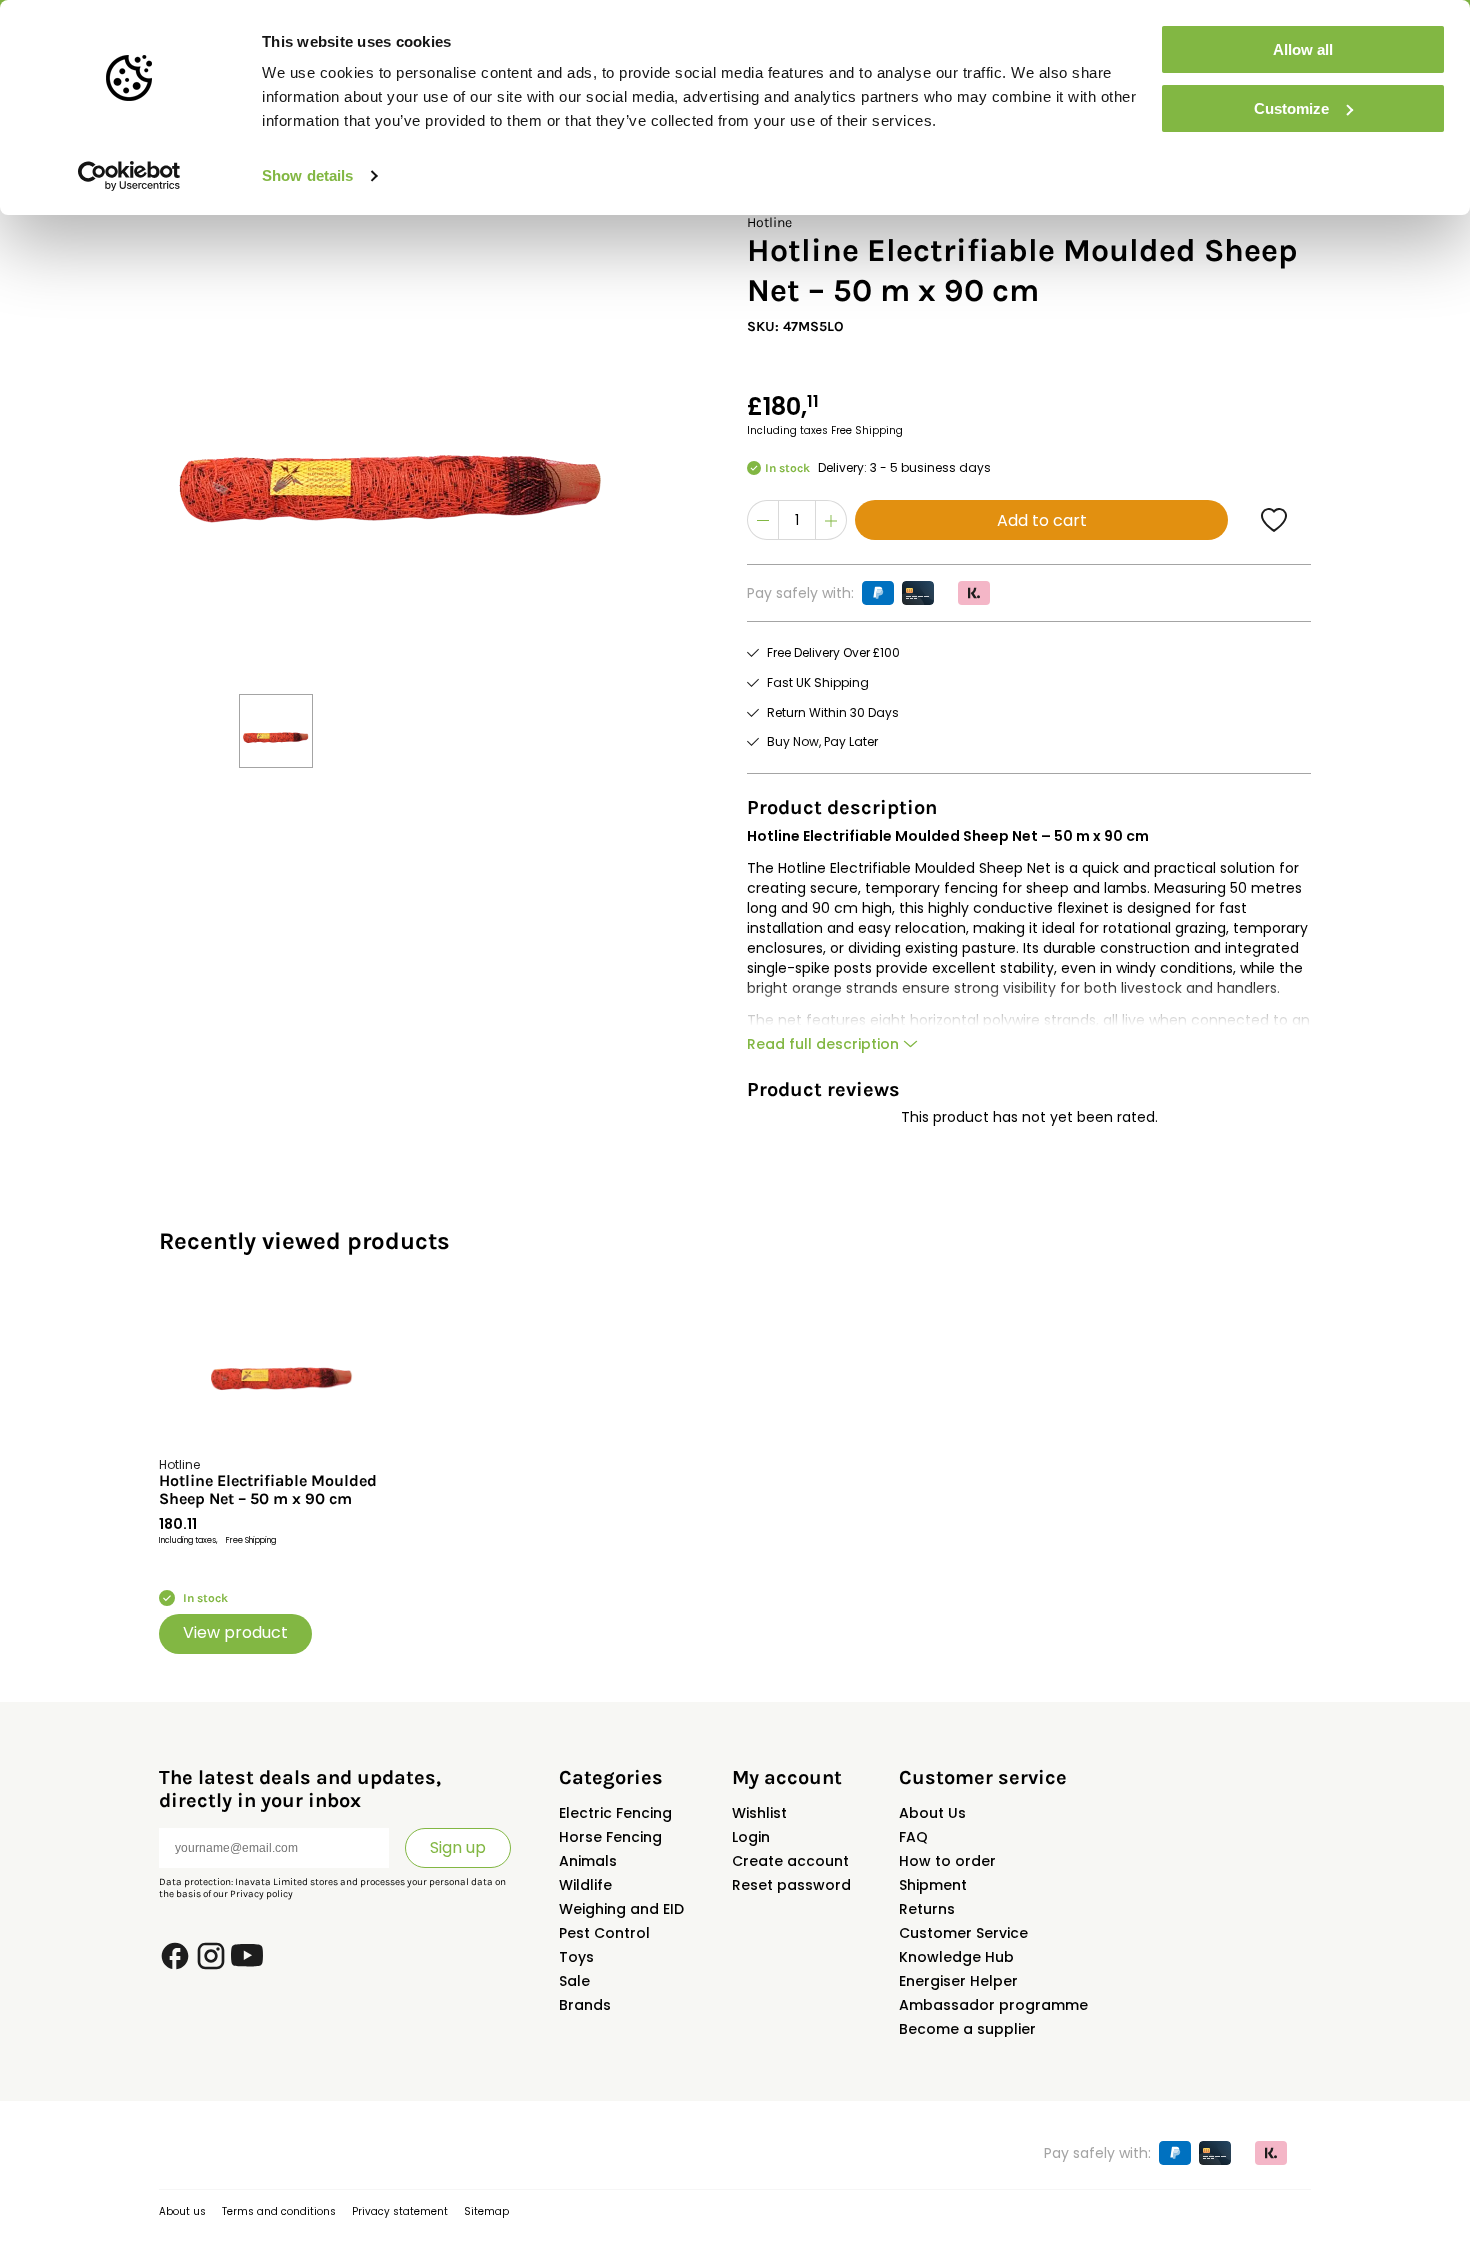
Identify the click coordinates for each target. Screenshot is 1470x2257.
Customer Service (963, 1933)
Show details (307, 175)
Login (751, 1837)
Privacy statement (400, 2211)
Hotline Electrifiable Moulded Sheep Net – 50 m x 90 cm (268, 1490)
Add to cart (1042, 520)
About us (182, 2211)
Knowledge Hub (956, 1957)
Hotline (769, 222)
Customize (1291, 108)
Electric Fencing (615, 1813)
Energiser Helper (958, 1981)
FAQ (913, 1837)
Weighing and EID (621, 1909)
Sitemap (486, 2211)
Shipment (933, 1885)
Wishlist (759, 1813)
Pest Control (604, 1933)
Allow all (1303, 49)
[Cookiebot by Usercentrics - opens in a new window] (129, 176)
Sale (574, 1981)
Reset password (791, 1885)
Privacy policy (261, 1894)
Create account (790, 1861)
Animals (588, 1861)
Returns (927, 1909)
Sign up (458, 1847)
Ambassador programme (993, 2005)
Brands (585, 2005)
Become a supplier (967, 2029)
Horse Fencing (610, 1837)
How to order (947, 1861)
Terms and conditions (279, 2211)
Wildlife (585, 1885)
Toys (576, 1957)
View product (235, 1632)
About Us (932, 1813)
